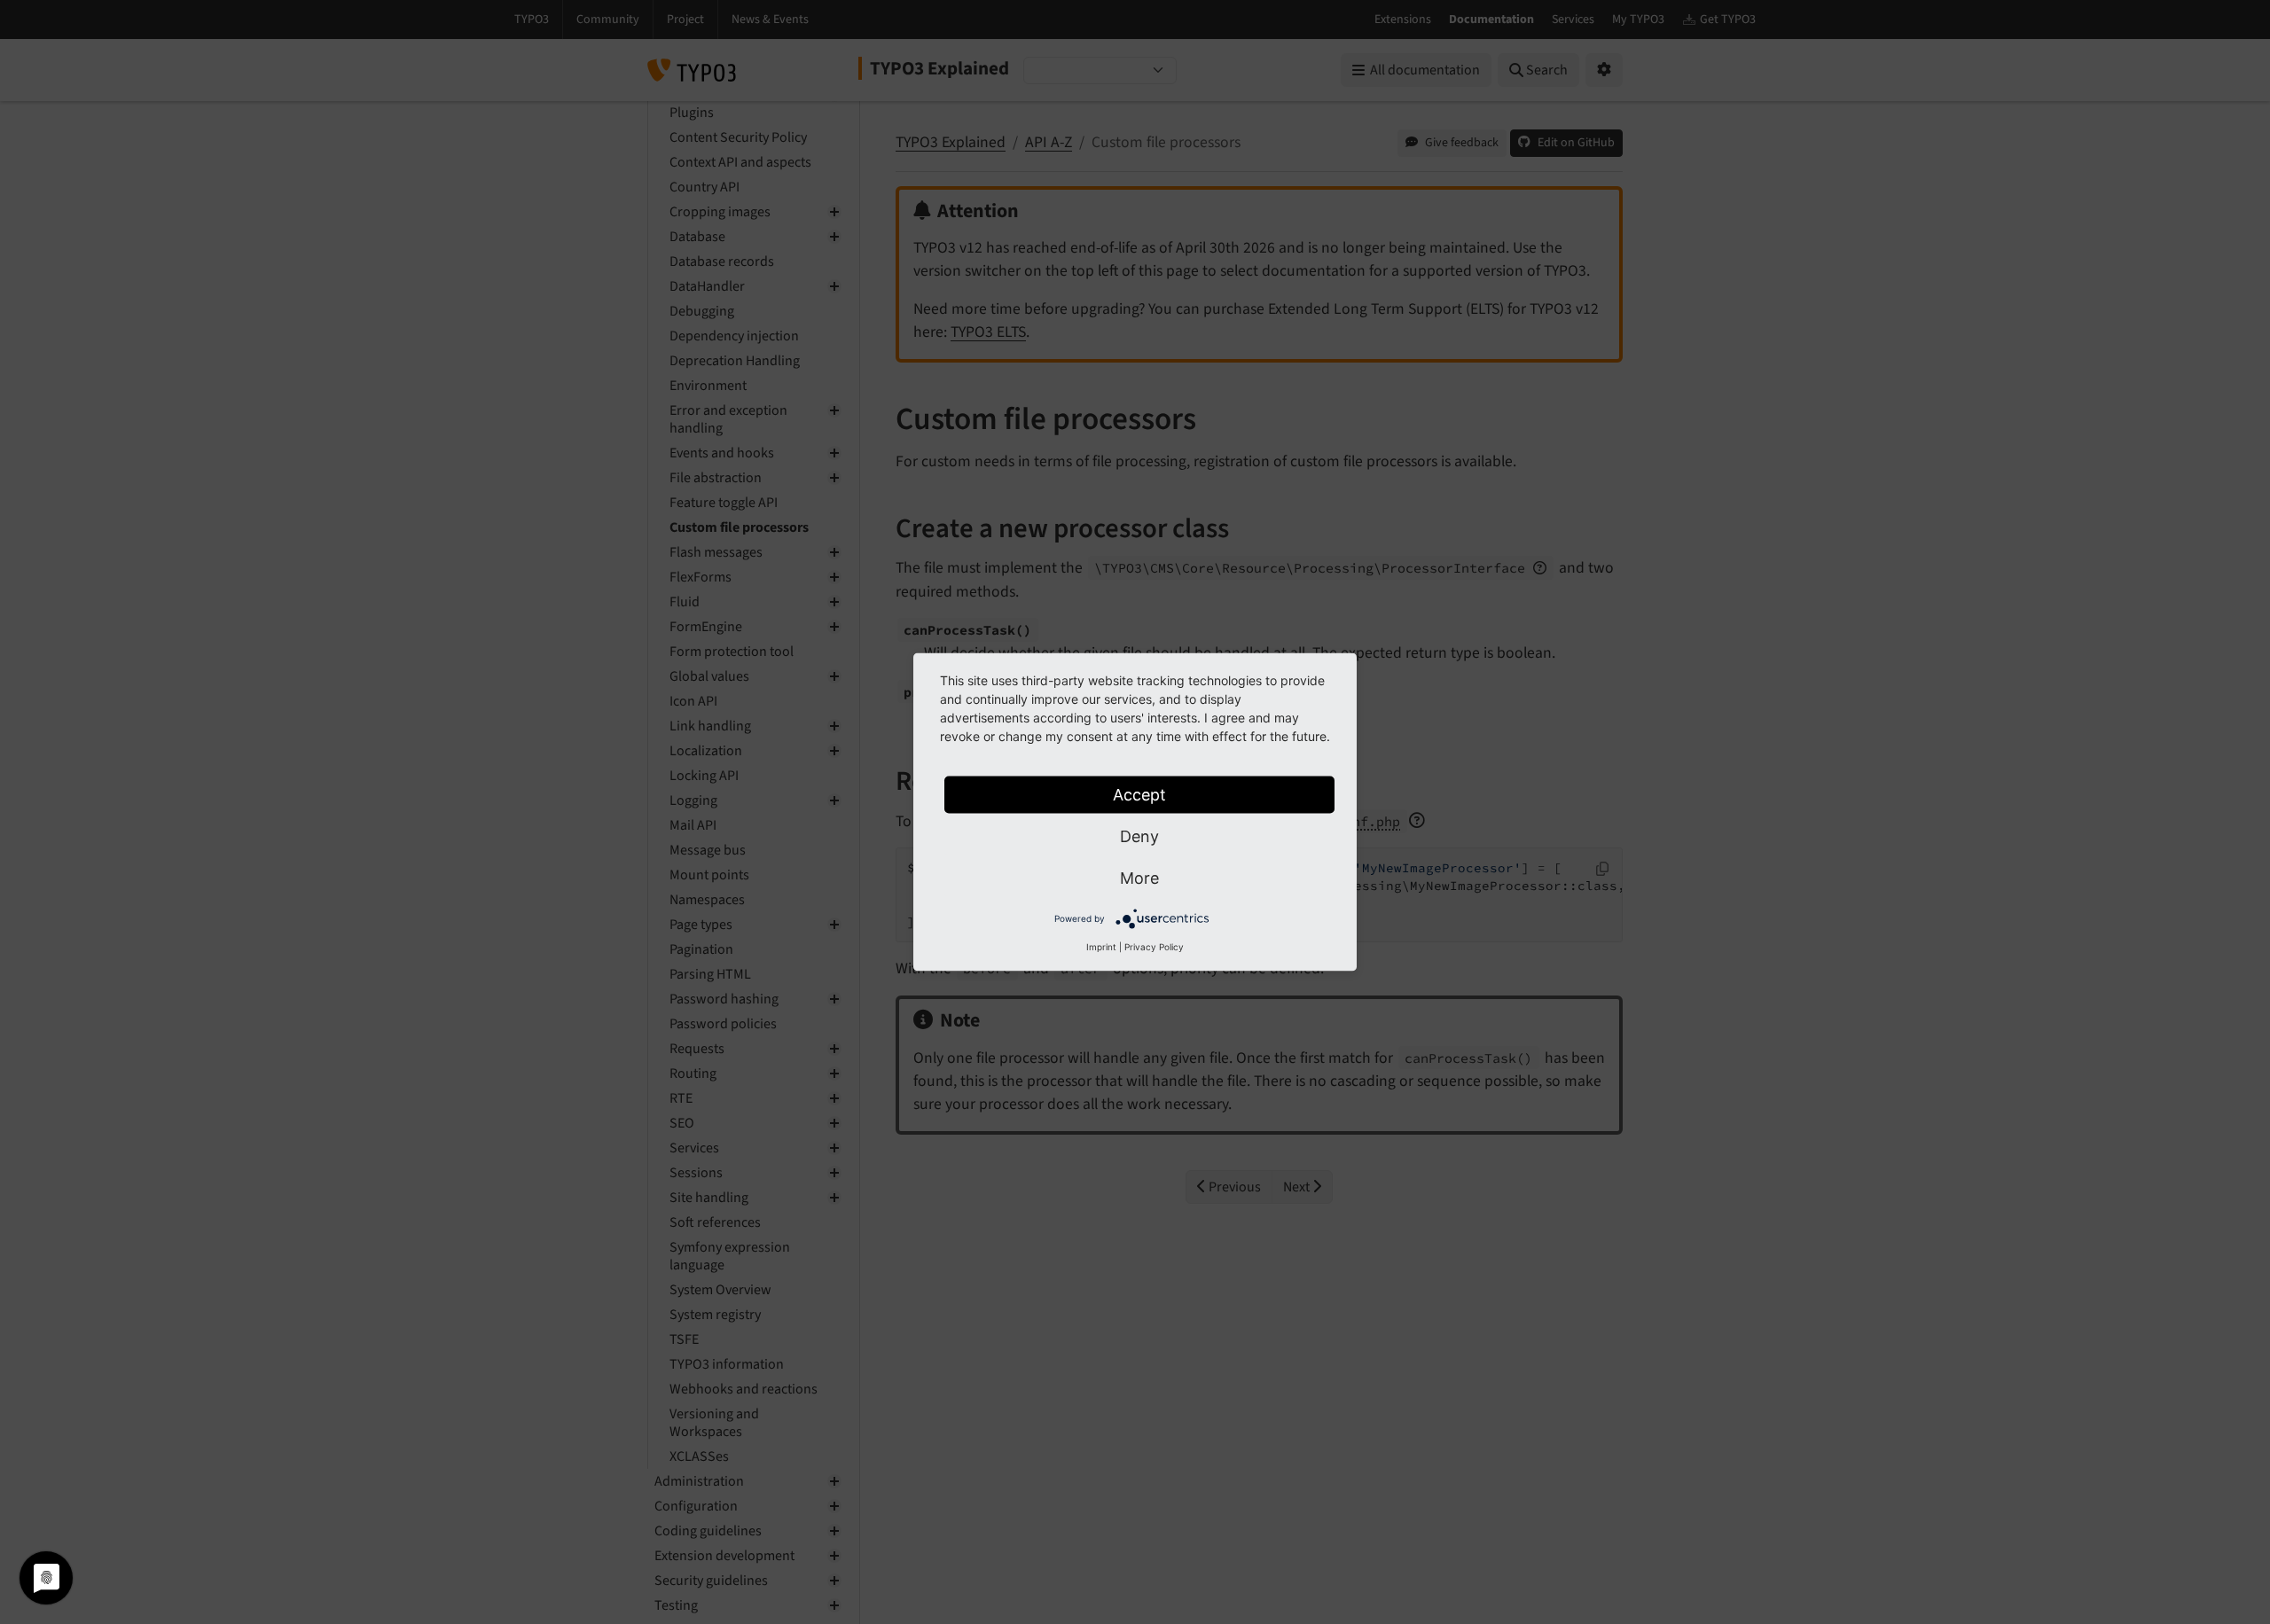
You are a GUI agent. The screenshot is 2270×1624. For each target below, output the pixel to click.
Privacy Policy (1154, 947)
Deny (1139, 836)
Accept (1139, 795)
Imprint (1101, 947)
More (1139, 878)
